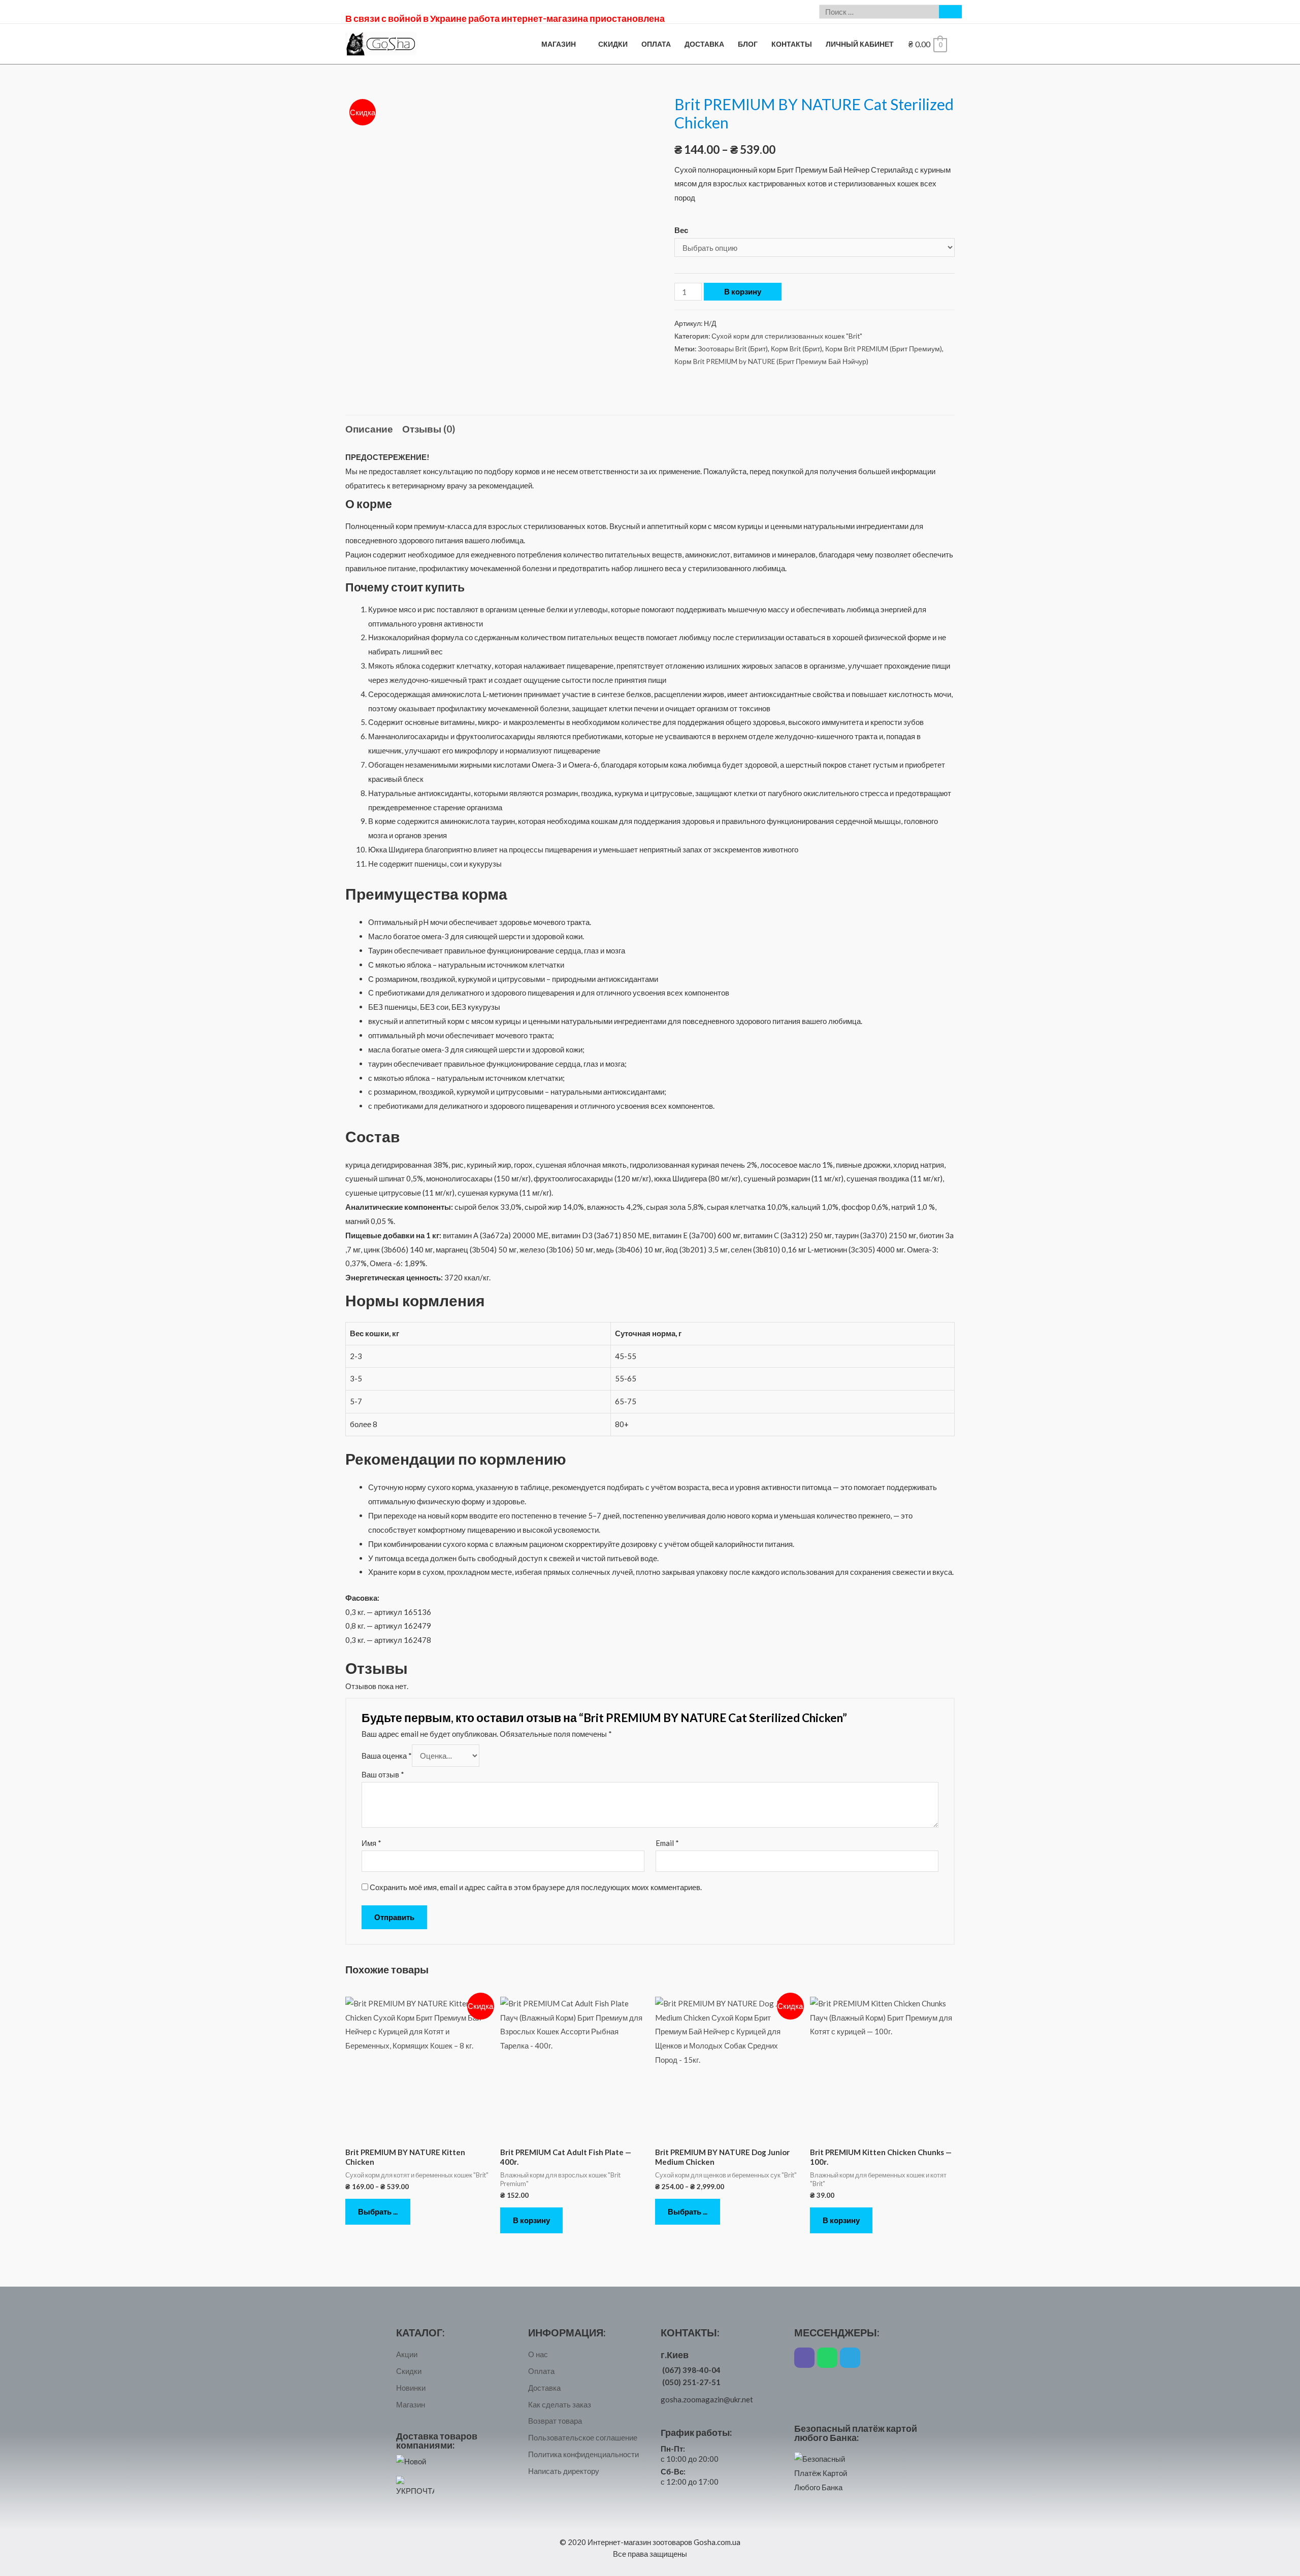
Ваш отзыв (383, 1774)
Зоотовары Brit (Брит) (733, 349)
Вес (681, 230)
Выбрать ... (378, 2211)
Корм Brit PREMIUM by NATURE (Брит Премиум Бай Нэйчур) (771, 361)
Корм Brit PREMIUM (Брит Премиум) (884, 349)
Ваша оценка (387, 1756)
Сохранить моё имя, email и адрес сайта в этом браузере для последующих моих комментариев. (536, 1887)
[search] (879, 12)
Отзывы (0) (429, 429)
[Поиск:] (879, 12)
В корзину (743, 291)
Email (667, 1843)
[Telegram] (850, 2358)
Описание (369, 429)
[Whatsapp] (827, 2358)
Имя (371, 1843)
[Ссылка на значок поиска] (951, 12)
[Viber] (804, 2358)
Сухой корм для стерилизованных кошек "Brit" (787, 336)
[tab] (369, 429)
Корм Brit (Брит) (797, 349)
